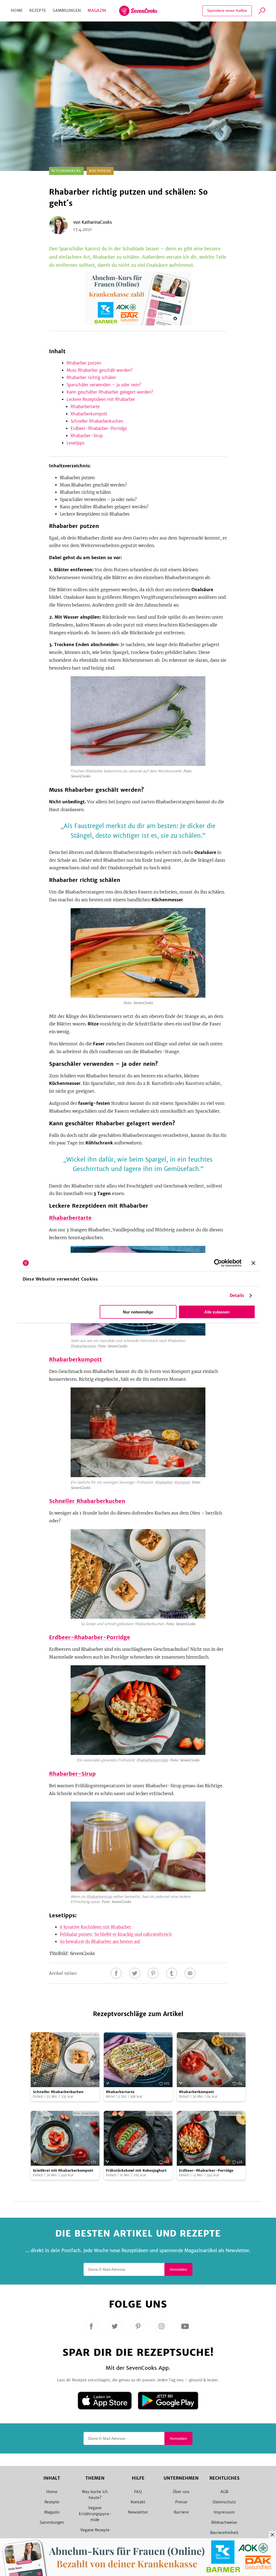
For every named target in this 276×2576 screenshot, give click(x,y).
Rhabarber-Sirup (87, 436)
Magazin (97, 10)
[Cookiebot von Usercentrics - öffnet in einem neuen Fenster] (218, 1263)
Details (237, 1296)
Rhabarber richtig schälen (91, 378)
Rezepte (38, 10)
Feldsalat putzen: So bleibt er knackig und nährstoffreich (116, 1934)
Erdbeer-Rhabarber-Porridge (99, 428)
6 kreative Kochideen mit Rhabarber (96, 1927)
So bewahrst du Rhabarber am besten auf (100, 1942)
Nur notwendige (138, 1312)
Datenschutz (224, 2502)
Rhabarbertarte (85, 407)
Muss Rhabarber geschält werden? (100, 370)
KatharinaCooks (97, 222)
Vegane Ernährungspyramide (95, 2514)
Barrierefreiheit (224, 2533)
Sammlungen (67, 10)
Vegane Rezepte (95, 2530)
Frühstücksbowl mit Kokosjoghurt (136, 2170)
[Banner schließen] (253, 1263)
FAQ (138, 2492)
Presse (181, 2502)
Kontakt (138, 2502)
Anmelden (178, 2269)
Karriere (181, 2512)
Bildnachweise (224, 2522)
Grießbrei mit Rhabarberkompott (63, 2170)
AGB (224, 2492)
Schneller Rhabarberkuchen (97, 421)
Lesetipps (75, 443)
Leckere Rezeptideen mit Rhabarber (101, 399)
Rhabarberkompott (89, 414)
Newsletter (138, 2512)
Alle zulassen (217, 1312)
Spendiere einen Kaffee (227, 10)
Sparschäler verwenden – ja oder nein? (104, 385)
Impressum (224, 2512)
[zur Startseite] (138, 11)
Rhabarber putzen (84, 363)
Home (17, 10)
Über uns (181, 2492)
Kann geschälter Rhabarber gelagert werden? (110, 392)
